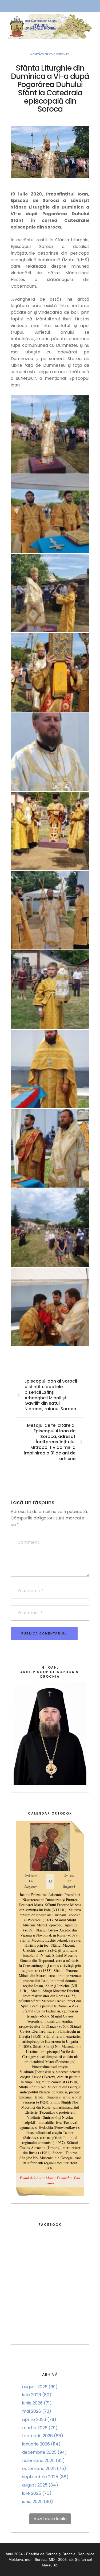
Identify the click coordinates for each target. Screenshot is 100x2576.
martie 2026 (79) (40, 2428)
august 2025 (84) (40, 2485)
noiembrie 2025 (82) (43, 2461)
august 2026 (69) (40, 2387)
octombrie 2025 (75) (44, 2469)
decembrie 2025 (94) (45, 2452)
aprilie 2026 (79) (39, 2420)
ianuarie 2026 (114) (41, 2444)
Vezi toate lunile (50, 2519)
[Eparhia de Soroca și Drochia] (50, 27)
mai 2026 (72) (37, 2411)
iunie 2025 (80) (38, 2502)
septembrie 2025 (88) (45, 2477)
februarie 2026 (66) (43, 2436)
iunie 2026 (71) (37, 2403)
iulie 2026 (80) (37, 2395)
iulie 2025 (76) (37, 2493)
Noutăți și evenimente (50, 54)
